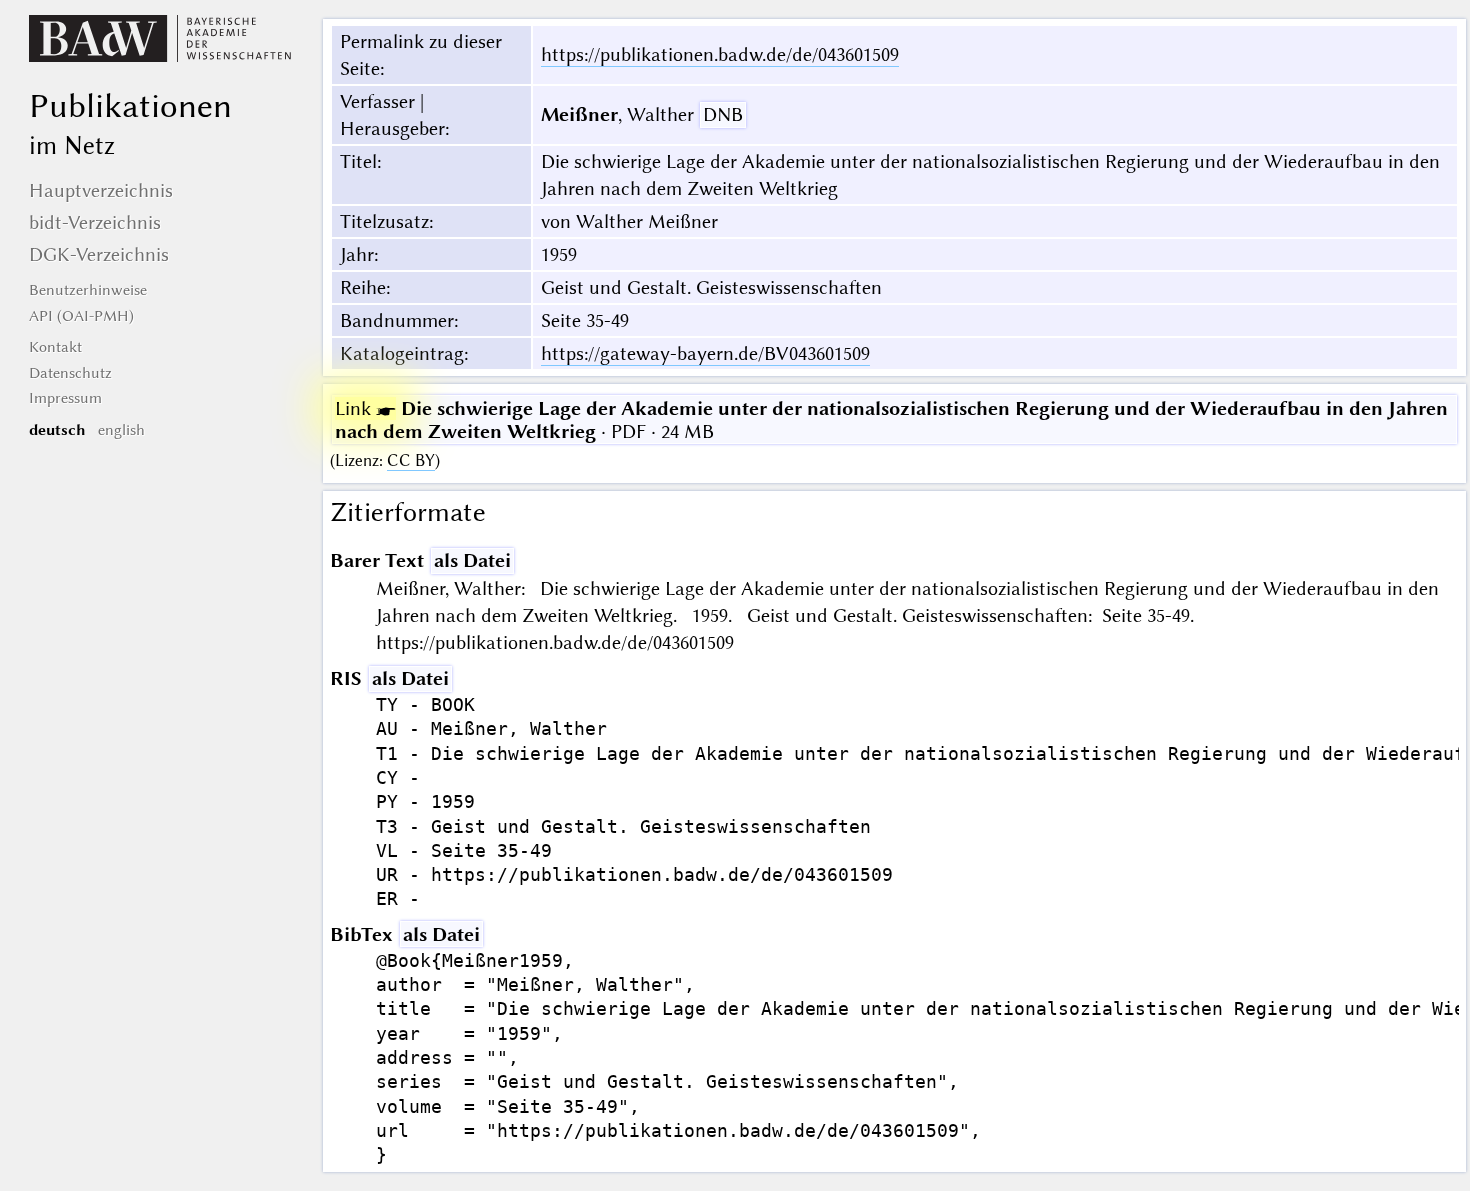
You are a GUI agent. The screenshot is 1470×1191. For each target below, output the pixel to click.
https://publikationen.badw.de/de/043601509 (720, 54)
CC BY (411, 460)
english (121, 430)
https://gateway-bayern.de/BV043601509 (705, 353)
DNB (723, 114)
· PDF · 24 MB (891, 420)
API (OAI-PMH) (81, 316)
